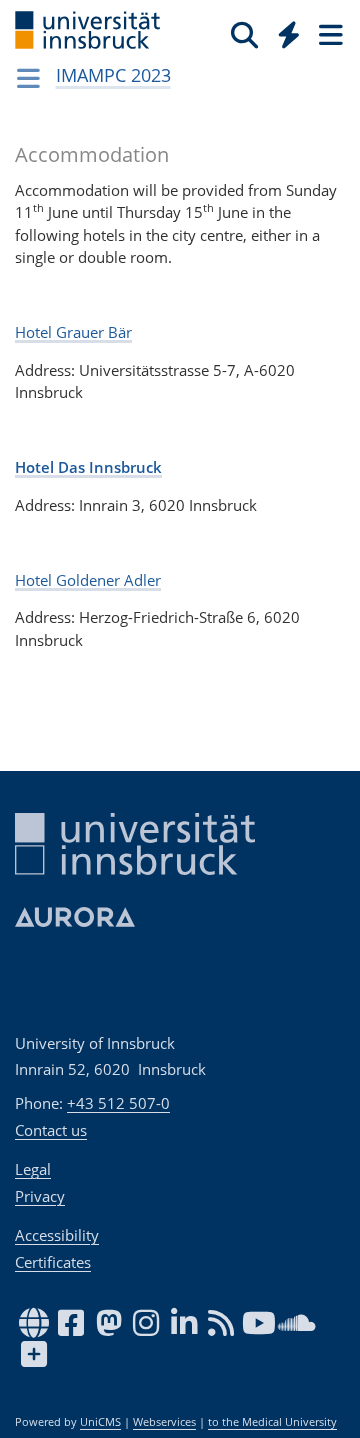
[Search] (244, 34)
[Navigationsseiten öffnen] (28, 78)
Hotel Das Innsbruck (88, 467)
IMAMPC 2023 (113, 75)
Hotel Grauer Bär (73, 332)
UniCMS (100, 1422)
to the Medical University (272, 1422)
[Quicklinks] (289, 34)
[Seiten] (329, 34)
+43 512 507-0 (118, 1103)
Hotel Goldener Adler (88, 580)
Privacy (40, 1196)
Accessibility (57, 1235)
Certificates (53, 1262)
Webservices (164, 1422)
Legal (33, 1169)
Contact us (51, 1130)
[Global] (283, 31)
